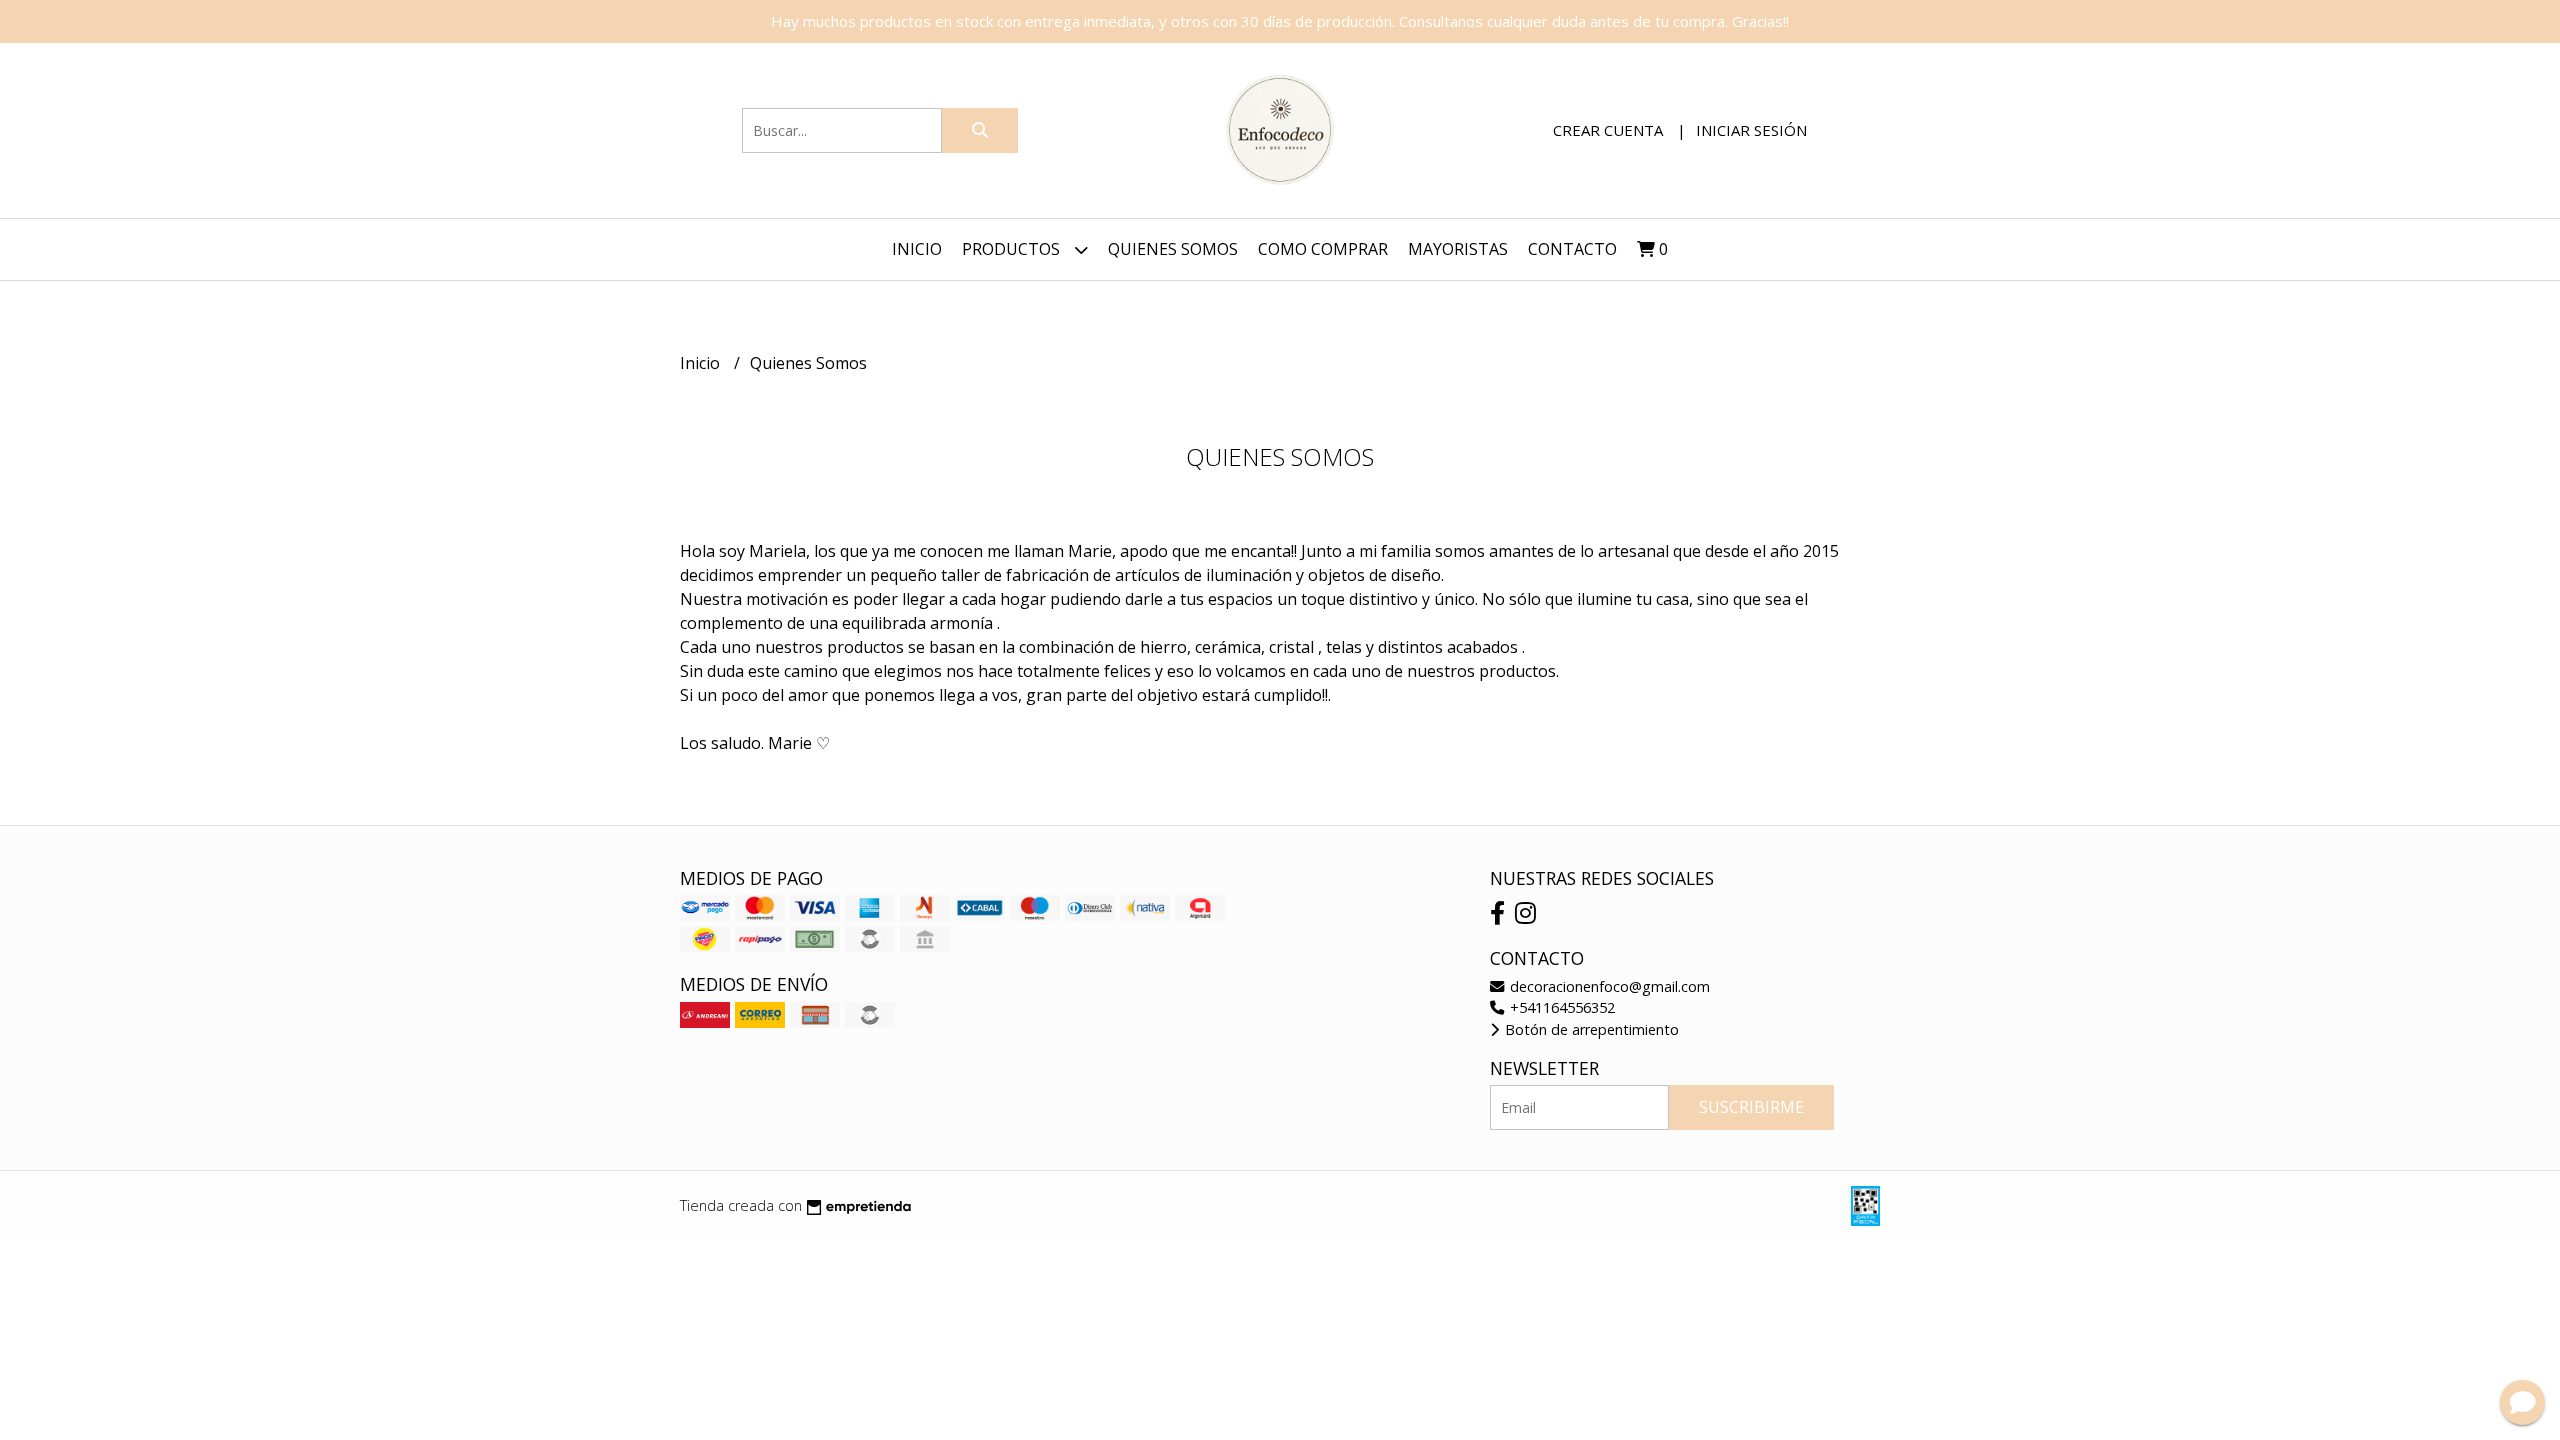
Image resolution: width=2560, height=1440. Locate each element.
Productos (1013, 249)
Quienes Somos (1173, 249)
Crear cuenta (1608, 130)
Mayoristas (1458, 249)
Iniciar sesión (1751, 130)
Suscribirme (1751, 1107)
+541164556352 (1560, 1007)
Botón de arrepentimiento (1590, 1029)
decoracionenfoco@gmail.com (1608, 986)
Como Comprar (1323, 249)
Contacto (1572, 249)
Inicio (917, 249)
